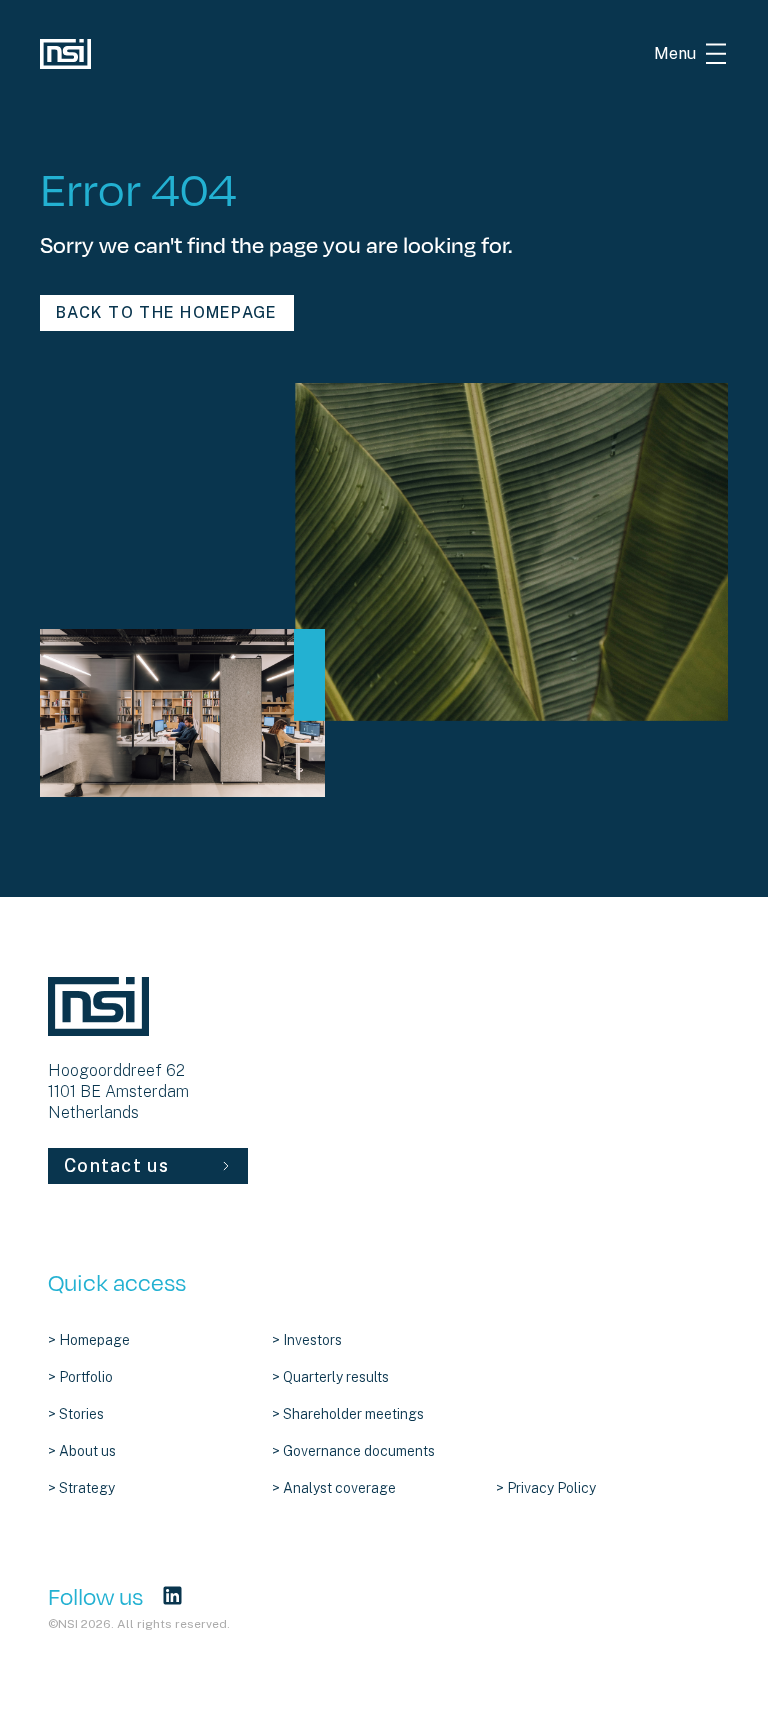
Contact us (116, 1165)
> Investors (307, 1340)
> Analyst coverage (334, 1488)
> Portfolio (80, 1377)
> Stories (76, 1414)
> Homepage (89, 1340)
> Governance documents (353, 1451)
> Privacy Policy (546, 1488)
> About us (82, 1451)
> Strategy (81, 1488)
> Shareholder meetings (348, 1414)
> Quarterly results (330, 1377)
